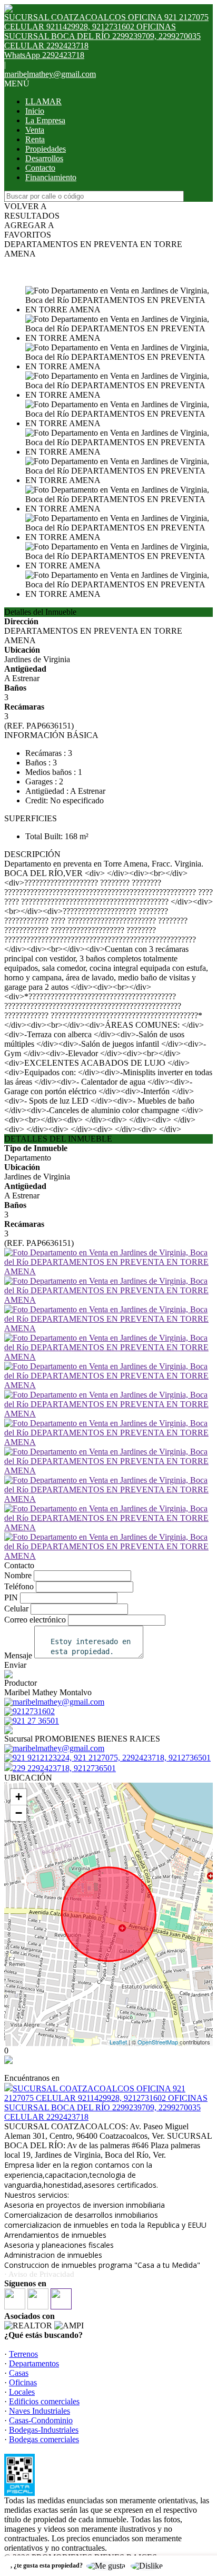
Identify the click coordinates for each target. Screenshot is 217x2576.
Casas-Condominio (41, 2420)
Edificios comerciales (44, 2401)
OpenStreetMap (158, 2042)
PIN (11, 1597)
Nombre (18, 1575)
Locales (22, 2392)
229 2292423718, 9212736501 (64, 1768)
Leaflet (118, 2042)
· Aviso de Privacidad (39, 2274)
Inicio (35, 111)
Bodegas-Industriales (44, 2430)
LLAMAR (43, 101)
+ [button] (19, 1797)
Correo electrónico (35, 1620)
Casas (19, 2373)
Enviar (15, 1665)
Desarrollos (44, 158)
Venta (35, 130)
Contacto (40, 168)
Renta (35, 139)
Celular (16, 1609)
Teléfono (19, 1586)
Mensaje (18, 1655)
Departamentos (34, 2363)
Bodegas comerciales (44, 2439)
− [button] (19, 1813)
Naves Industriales (40, 2411)
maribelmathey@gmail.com (50, 74)
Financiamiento (51, 177)
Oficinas (23, 2382)
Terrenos (23, 2354)
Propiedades (46, 149)
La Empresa (45, 120)
